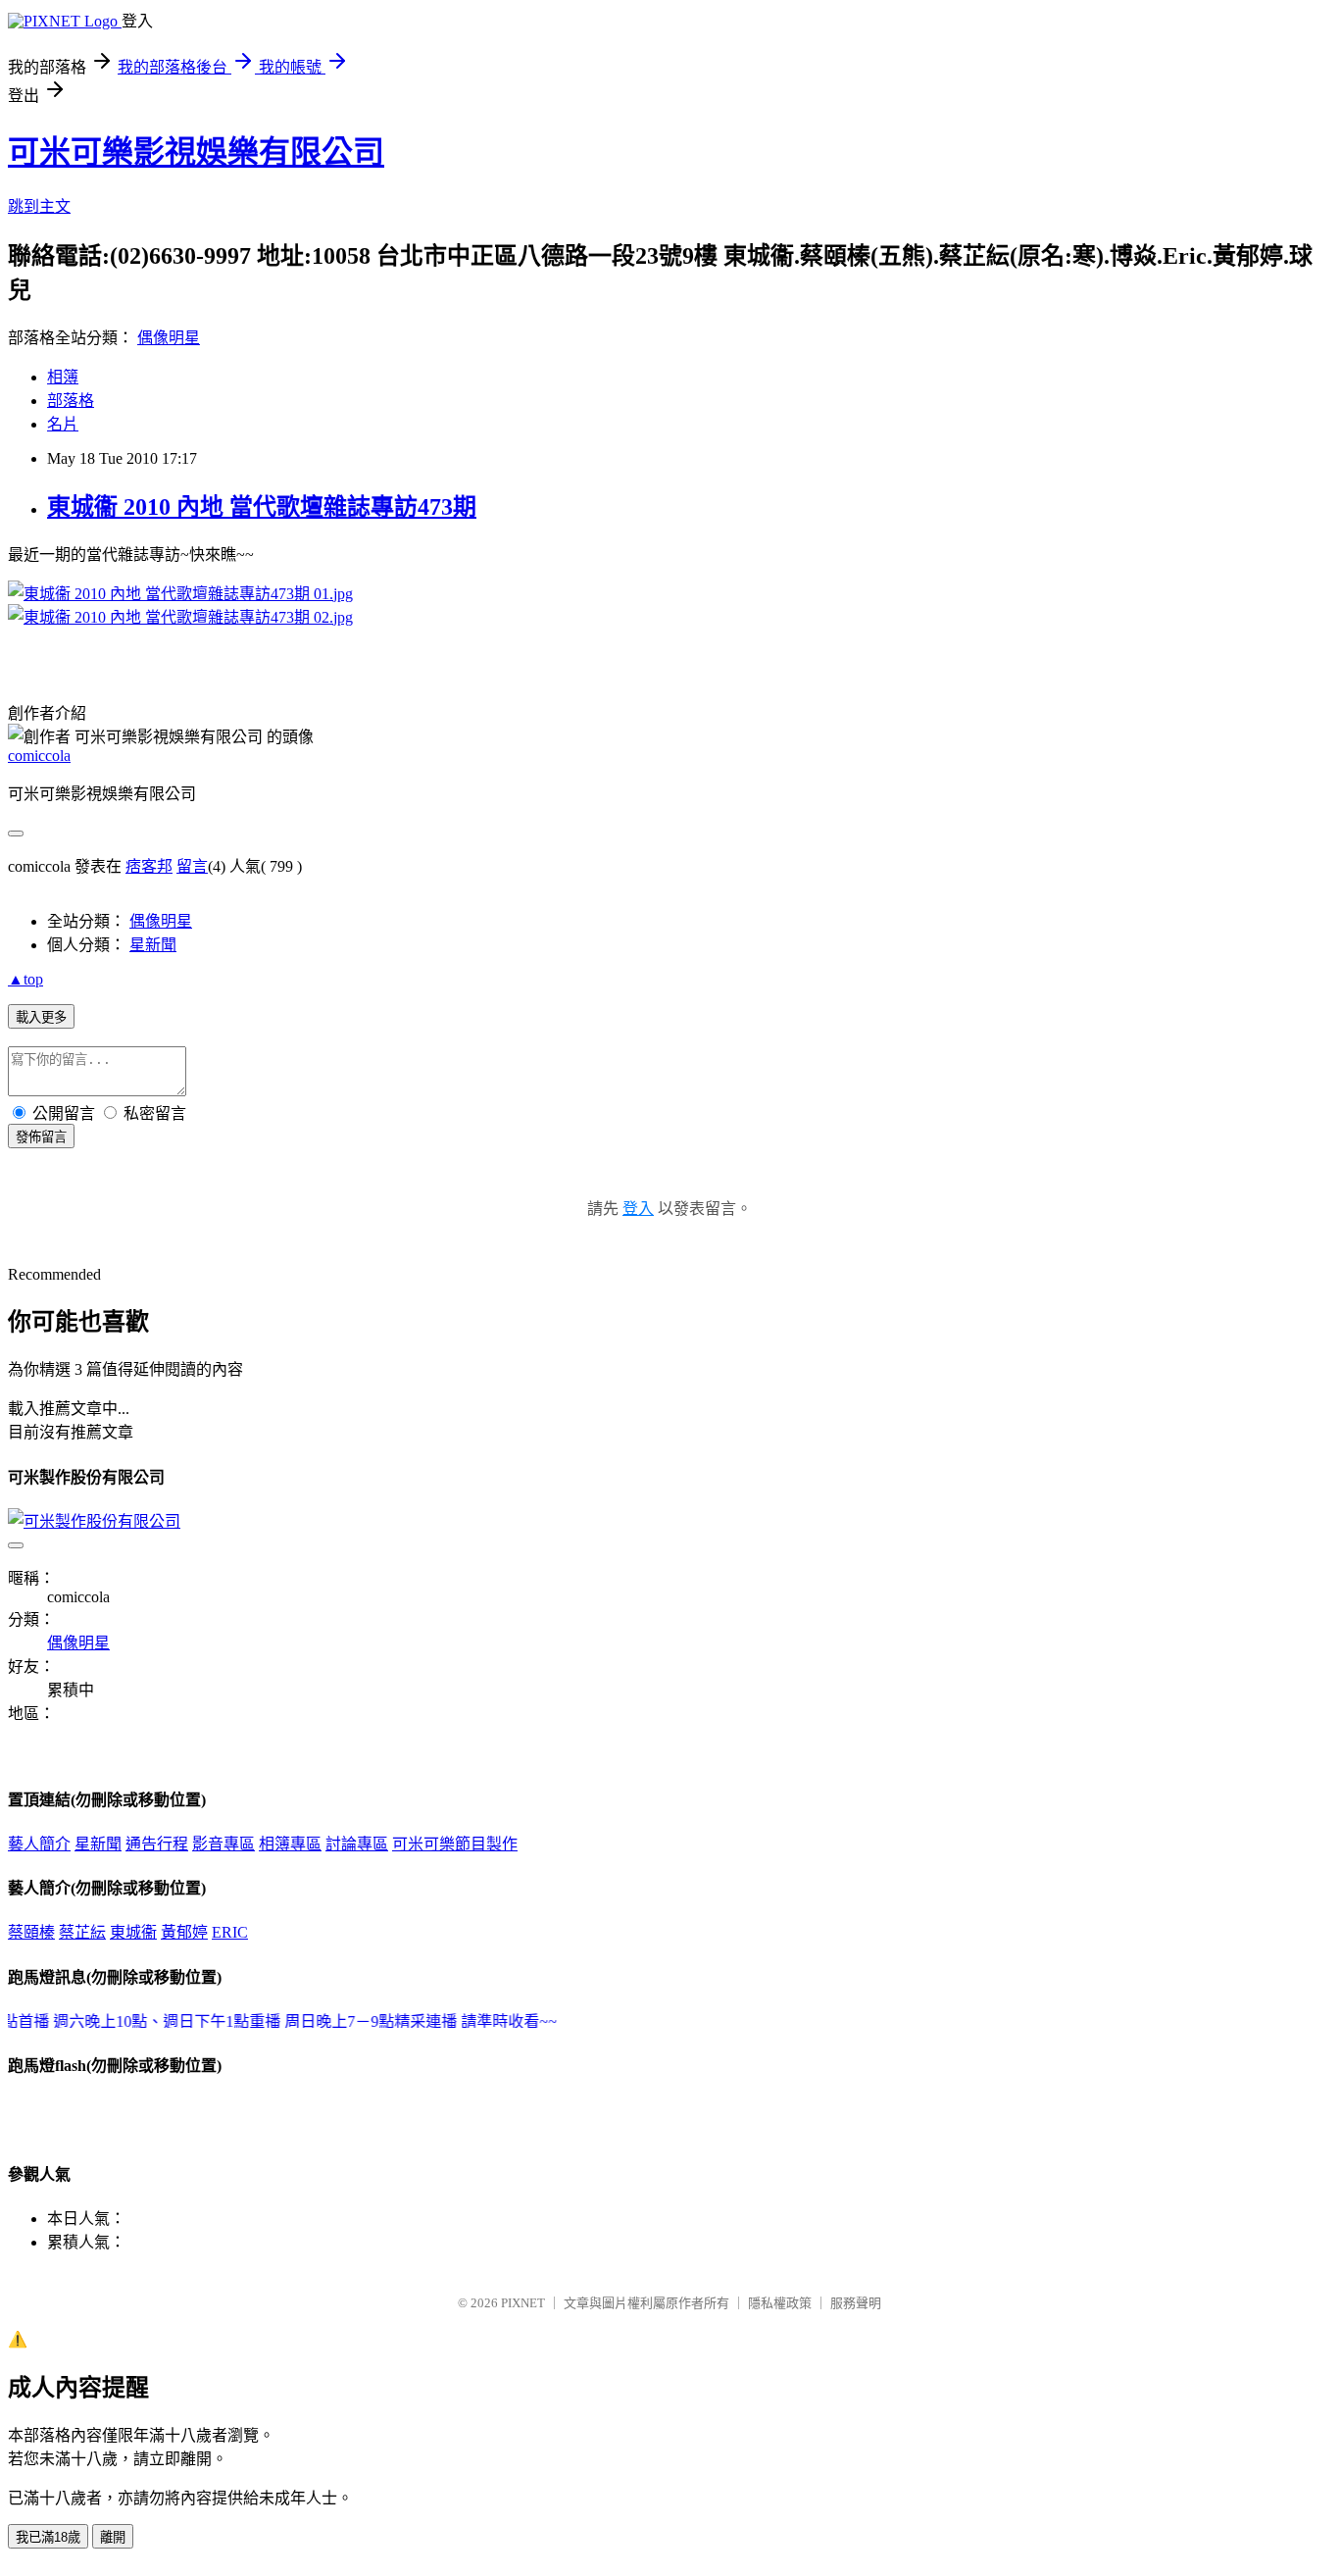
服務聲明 (856, 2303)
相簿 (63, 377)
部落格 (71, 401)
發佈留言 (41, 1137)
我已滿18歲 (48, 2537)
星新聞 (153, 945)
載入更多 (41, 1017)
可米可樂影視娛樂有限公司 (196, 152)
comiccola (39, 756)
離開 (113, 2537)
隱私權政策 (780, 2303)
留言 (192, 866)
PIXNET (523, 2303)
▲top (25, 979)
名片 (63, 424)
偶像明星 (169, 338)
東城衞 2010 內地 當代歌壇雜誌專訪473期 (262, 507)
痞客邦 (149, 866)
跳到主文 (39, 206)
